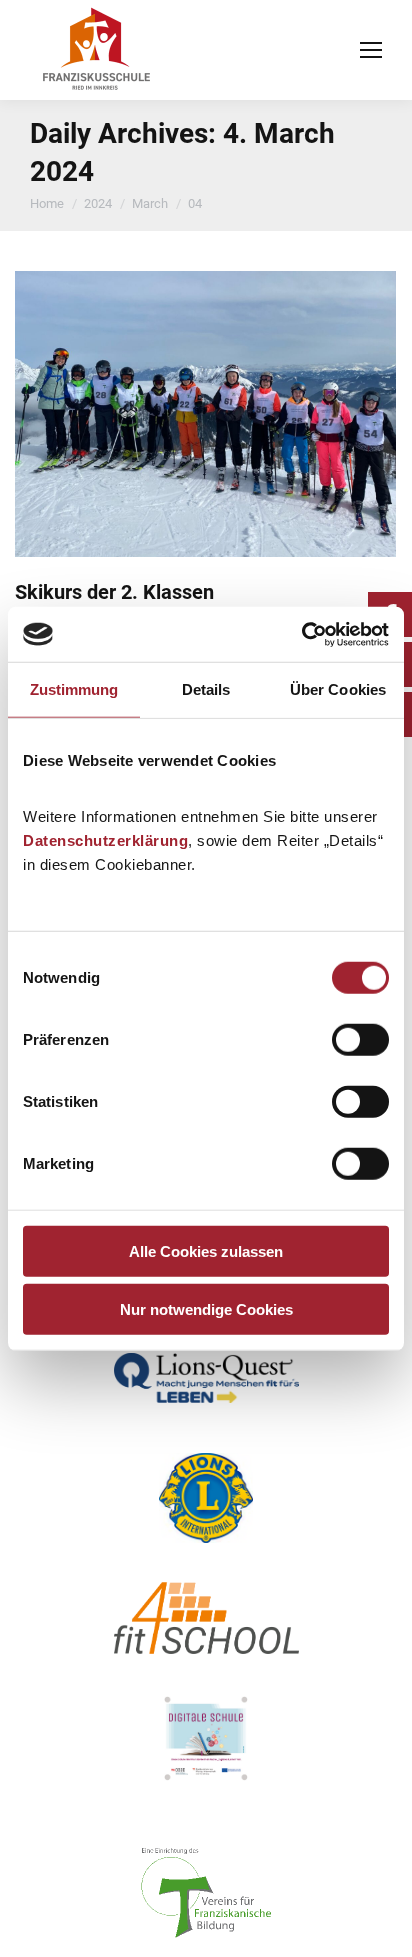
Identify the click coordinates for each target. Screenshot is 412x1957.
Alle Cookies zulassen (206, 1250)
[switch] (360, 1039)
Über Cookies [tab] (338, 689)
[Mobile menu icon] (371, 50)
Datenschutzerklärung (105, 839)
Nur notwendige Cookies (206, 1309)
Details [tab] (206, 689)
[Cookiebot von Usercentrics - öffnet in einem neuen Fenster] (301, 634)
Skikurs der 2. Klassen (114, 592)
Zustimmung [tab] (74, 689)
